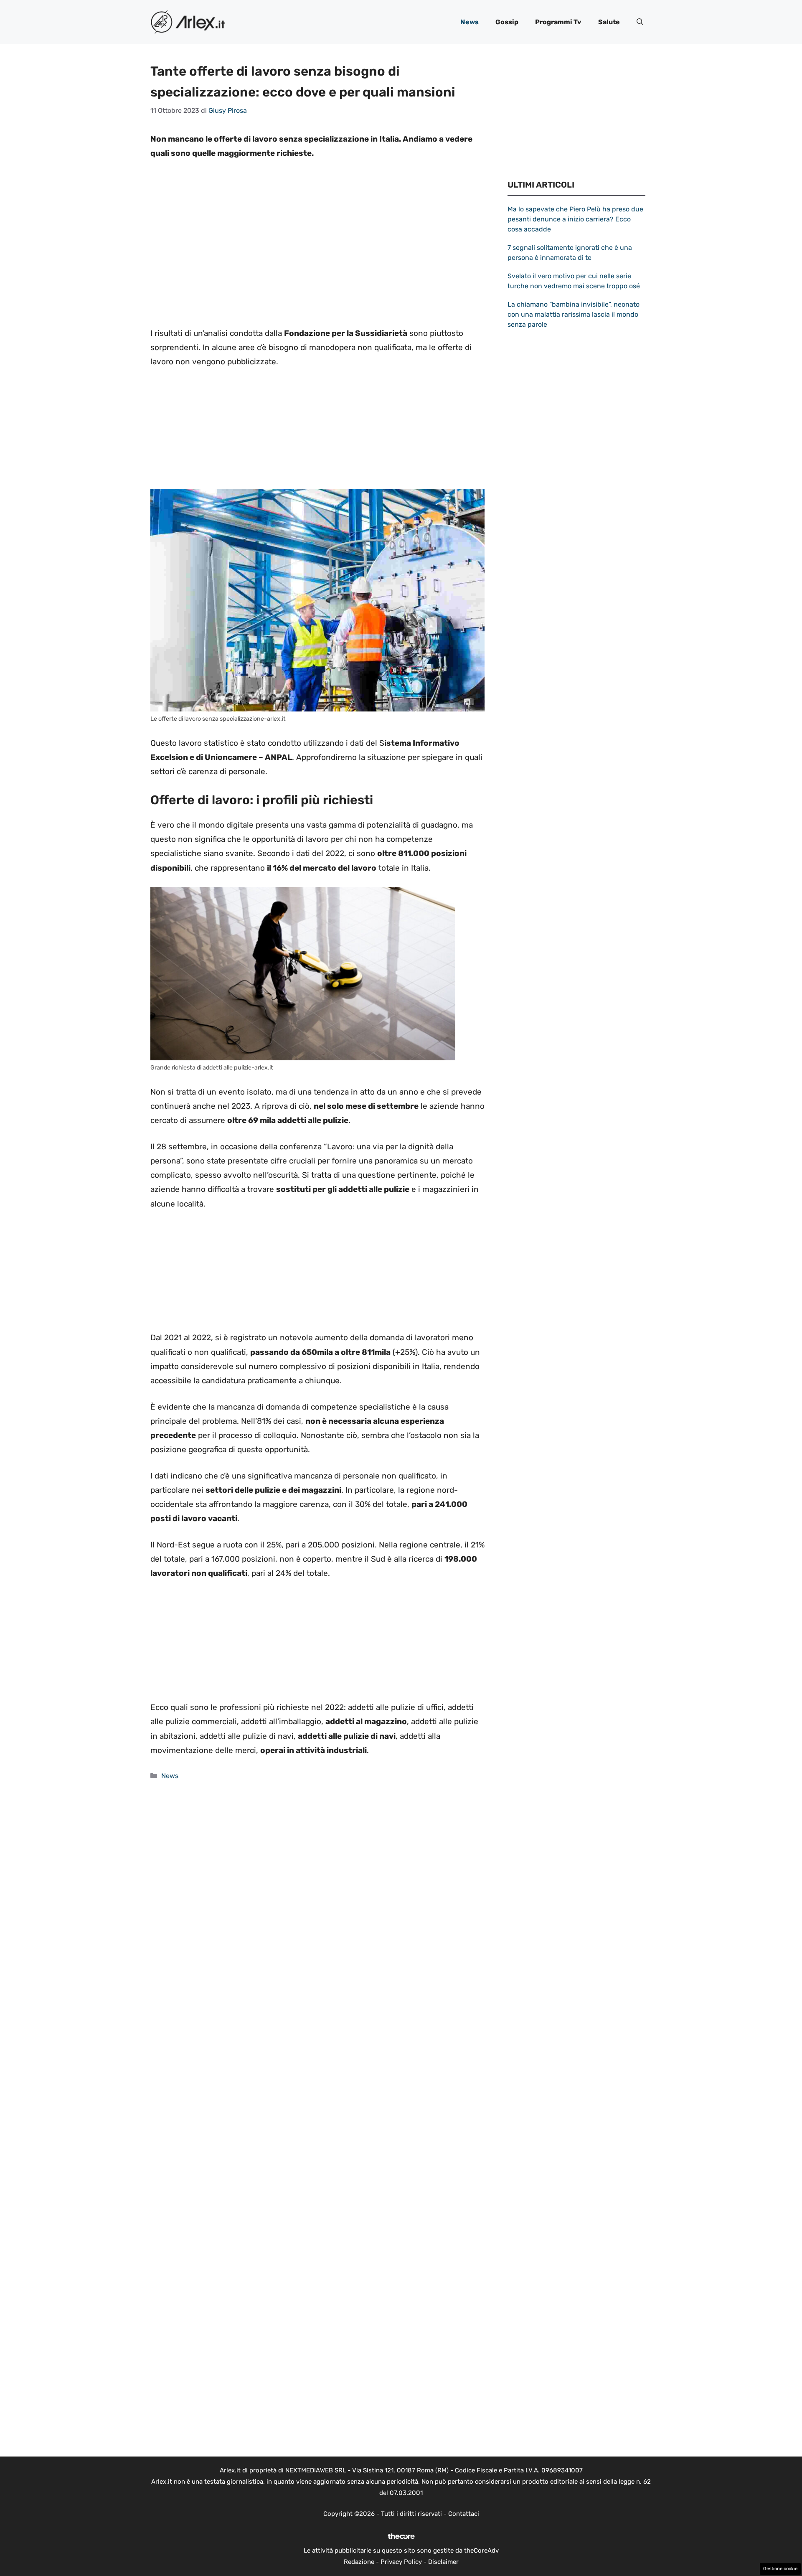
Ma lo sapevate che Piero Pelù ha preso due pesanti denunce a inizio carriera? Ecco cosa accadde (575, 219)
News (470, 22)
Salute (609, 22)
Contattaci (464, 2514)
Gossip (507, 22)
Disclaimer (443, 2562)
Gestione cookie (780, 2569)
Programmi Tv (558, 22)
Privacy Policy (401, 2562)
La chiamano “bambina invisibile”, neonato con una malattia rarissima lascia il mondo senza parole (574, 314)
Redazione (359, 2562)
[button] (640, 22)
